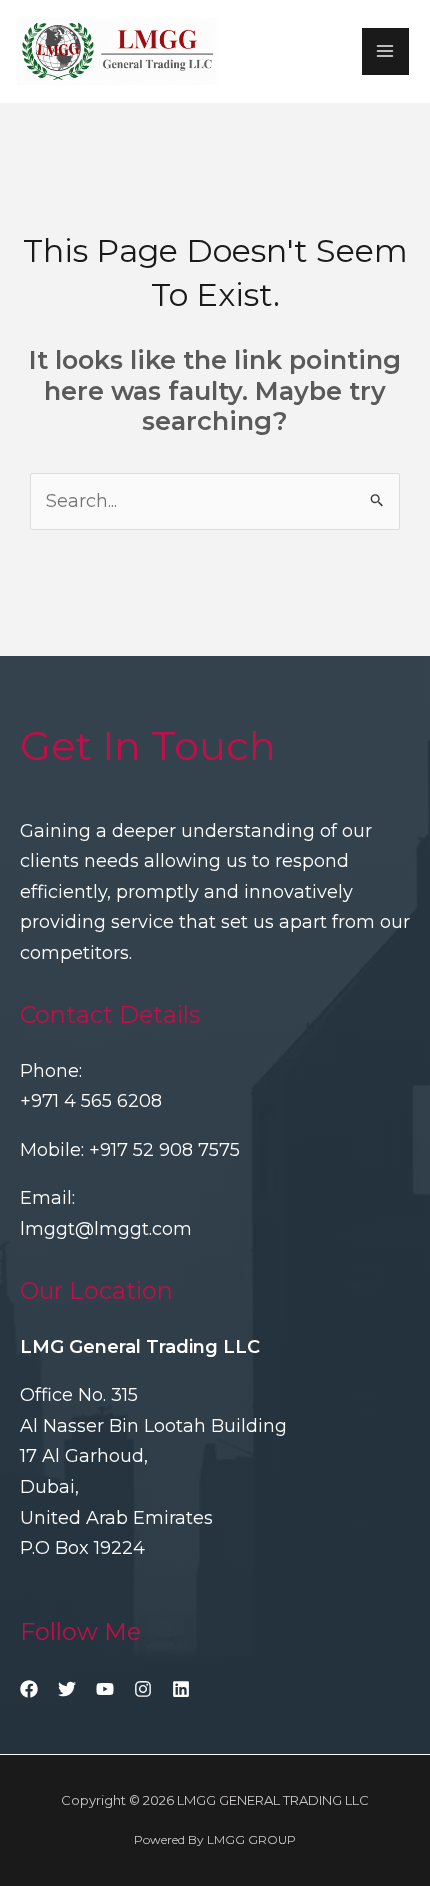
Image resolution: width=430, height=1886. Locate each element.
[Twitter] (67, 1689)
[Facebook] (29, 1689)
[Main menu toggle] (385, 51)
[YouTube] (105, 1689)
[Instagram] (143, 1689)
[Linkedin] (181, 1689)
